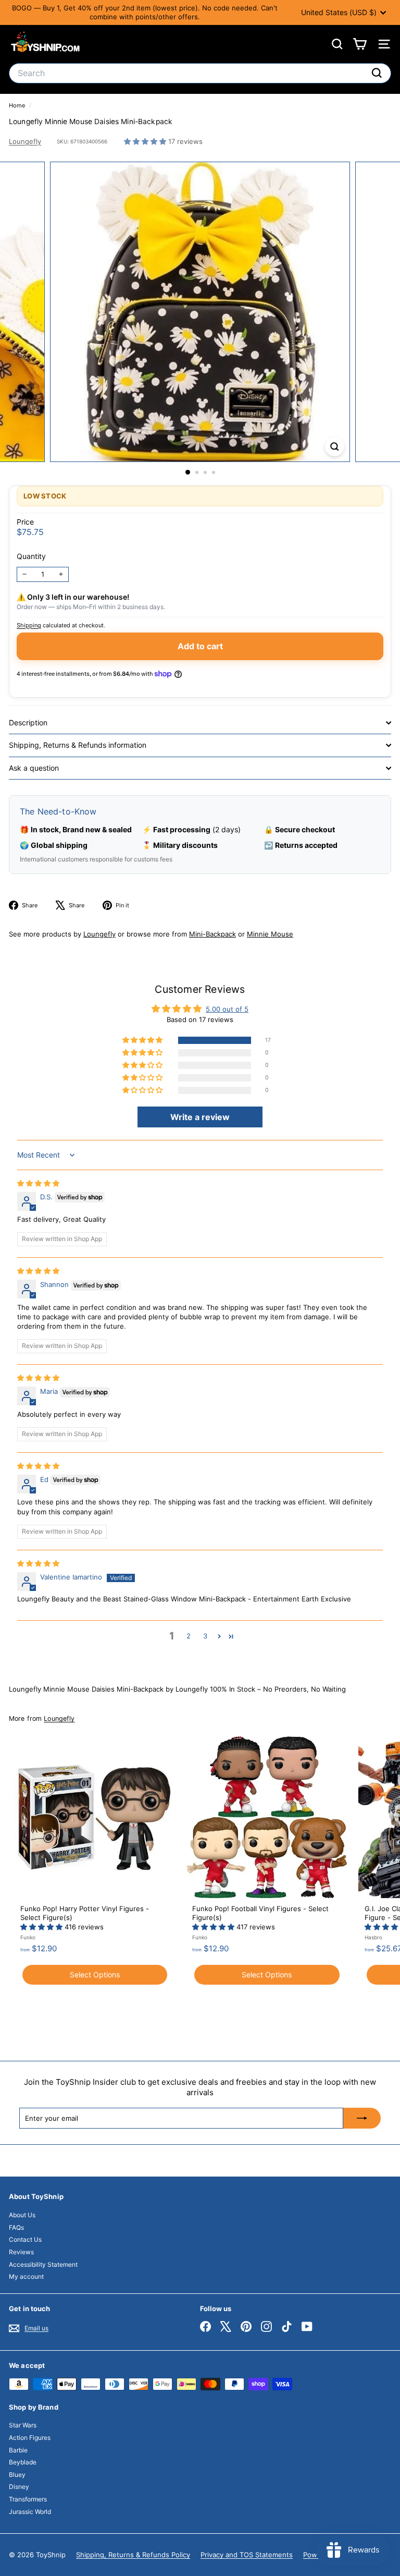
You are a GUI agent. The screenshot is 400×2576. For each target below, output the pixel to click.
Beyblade (23, 2462)
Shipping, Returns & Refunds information (78, 745)
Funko (28, 1937)
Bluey (17, 2475)
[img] (38, 1183)
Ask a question (34, 768)
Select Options (95, 1974)
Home (18, 105)
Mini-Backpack (213, 934)
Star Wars (23, 2425)
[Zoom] (335, 447)
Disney (19, 2487)
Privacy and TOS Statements (247, 2555)
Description (28, 722)
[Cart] (360, 44)
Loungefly (25, 141)
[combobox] (200, 73)
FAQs (16, 2227)
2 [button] (189, 1636)
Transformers (28, 2499)
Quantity (31, 556)
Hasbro (373, 1937)
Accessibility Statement (43, 2264)
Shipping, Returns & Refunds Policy (133, 2555)
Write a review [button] (200, 1117)
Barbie (18, 2450)
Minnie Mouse (270, 934)
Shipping (29, 625)
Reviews (21, 2252)
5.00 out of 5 (227, 1009)
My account (26, 2276)
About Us (22, 2215)
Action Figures (30, 2438)
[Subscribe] (362, 2118)
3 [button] (205, 1636)
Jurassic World (30, 2512)
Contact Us (25, 2239)
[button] (146, 141)
